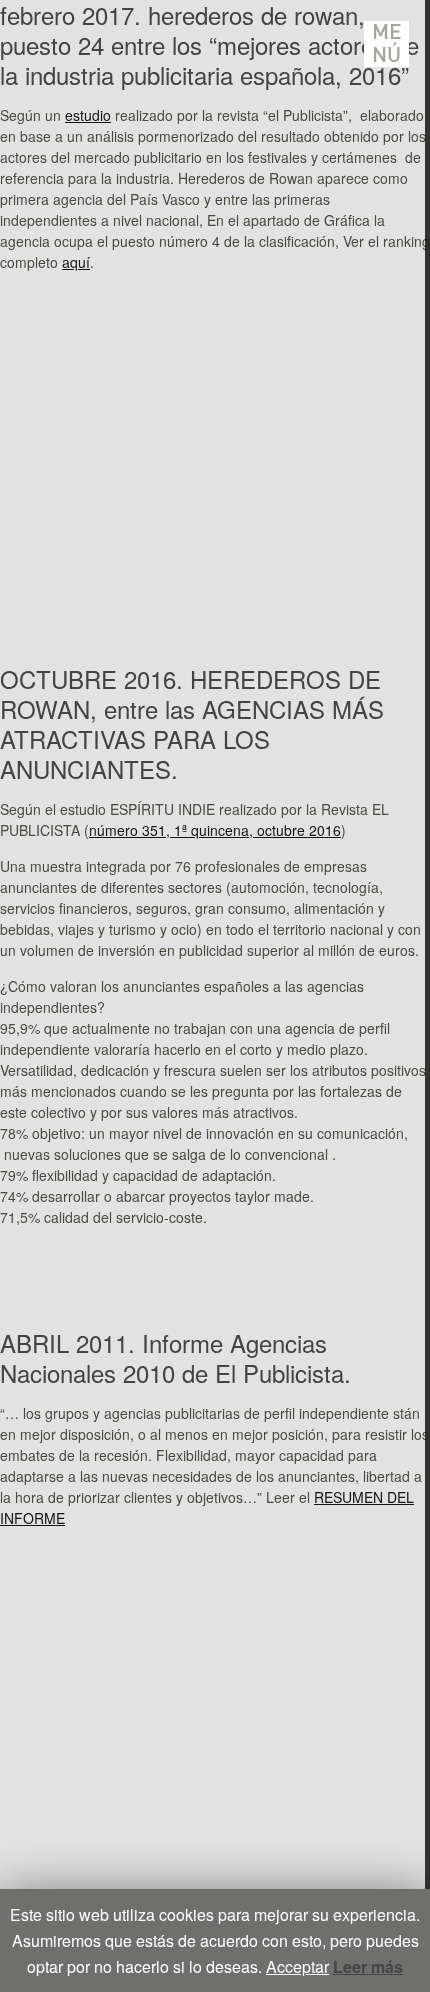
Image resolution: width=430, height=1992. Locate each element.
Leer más (368, 1966)
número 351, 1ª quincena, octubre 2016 (215, 830)
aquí (76, 262)
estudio (88, 115)
